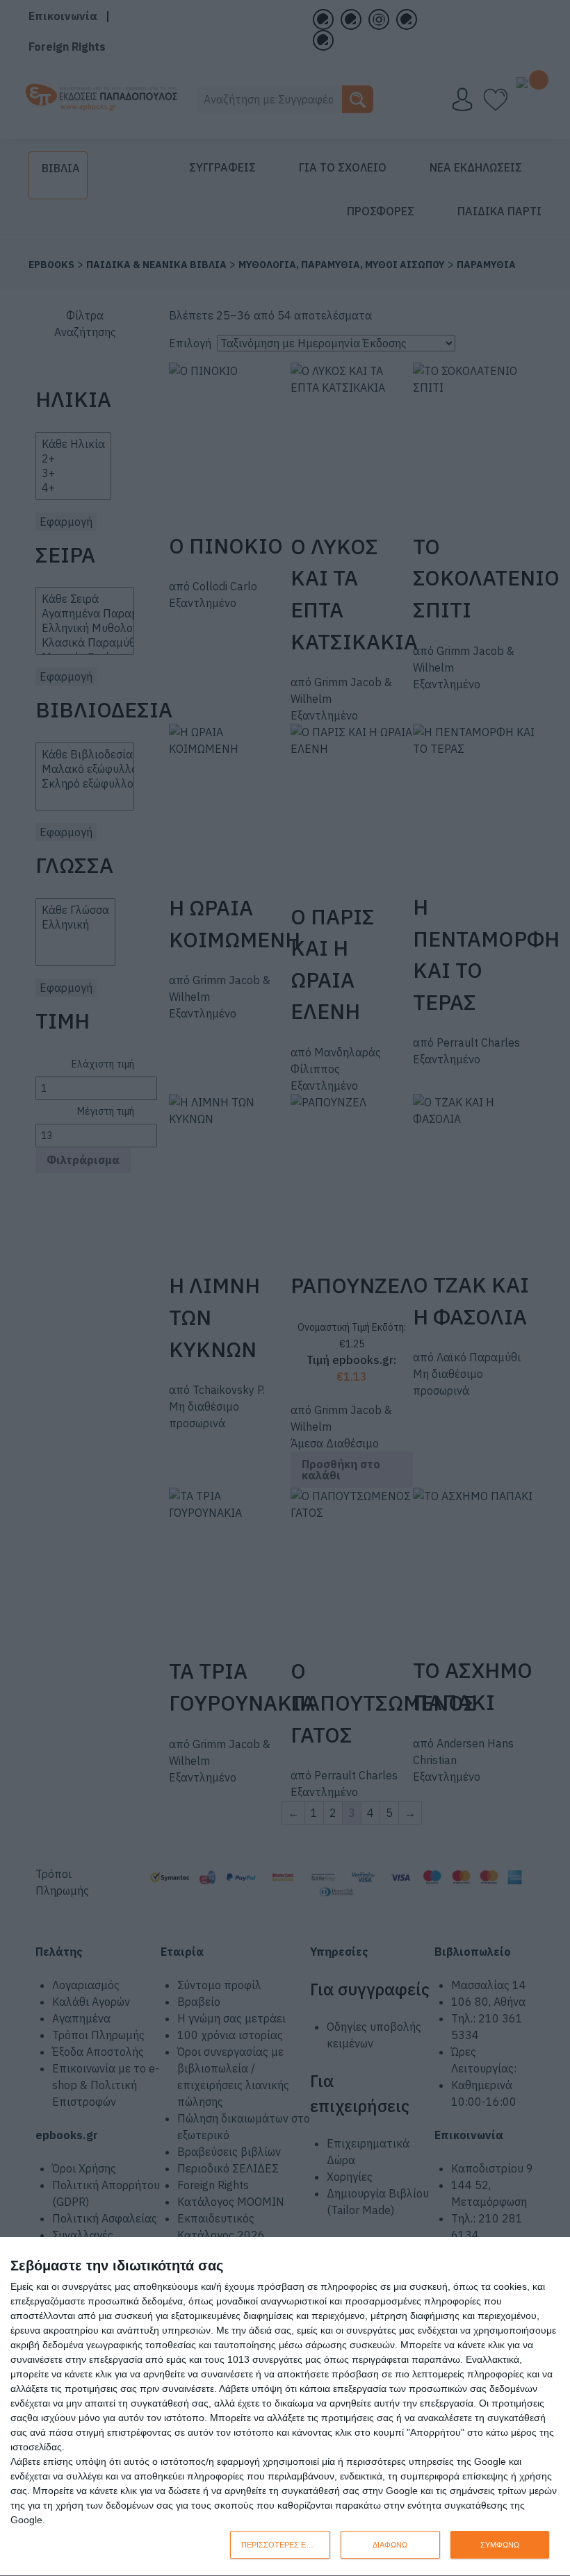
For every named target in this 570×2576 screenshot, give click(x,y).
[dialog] (285, 2407)
